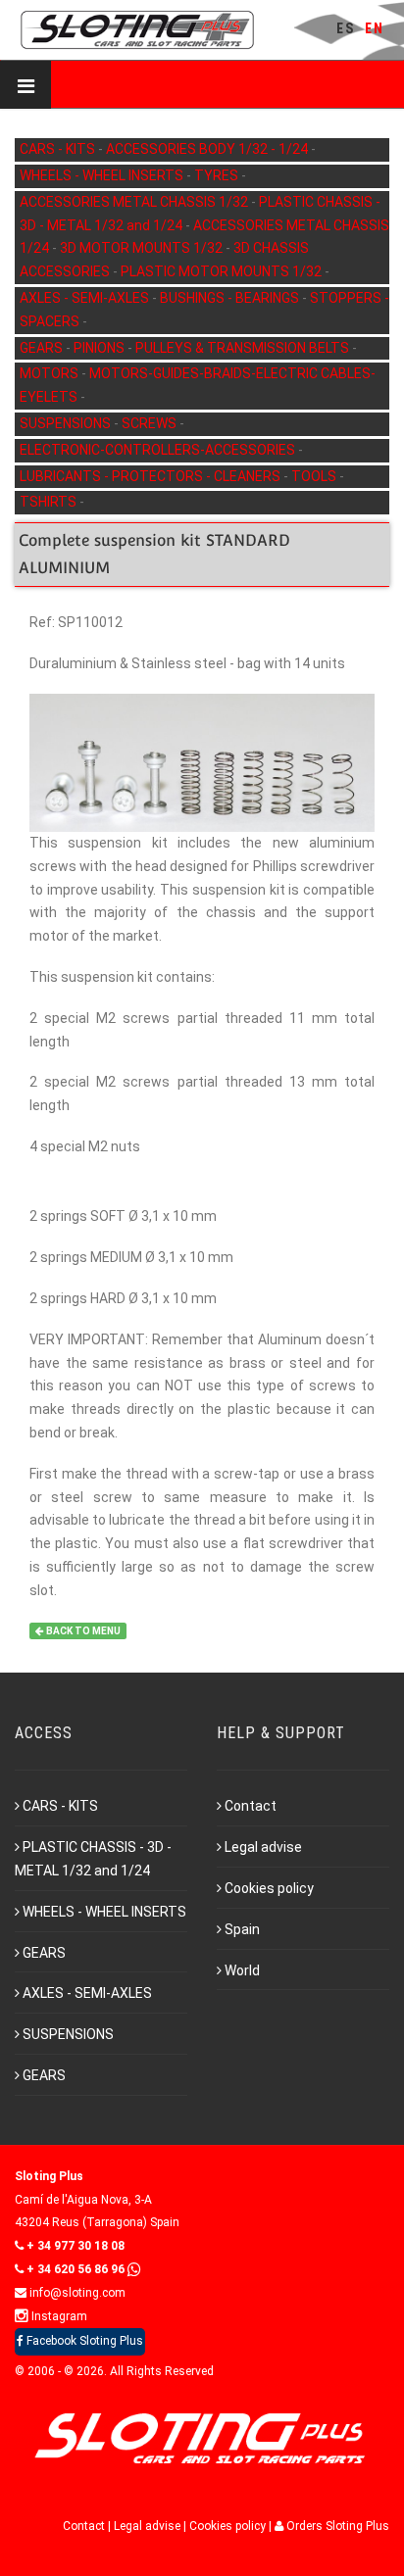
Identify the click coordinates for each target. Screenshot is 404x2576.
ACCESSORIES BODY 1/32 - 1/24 (208, 149)
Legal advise (263, 1847)
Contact (251, 1806)
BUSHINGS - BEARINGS (231, 298)
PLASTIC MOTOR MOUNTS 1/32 (223, 271)
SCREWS (151, 423)
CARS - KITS (59, 149)
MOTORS (50, 373)
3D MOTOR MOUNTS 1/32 (143, 248)
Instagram (58, 2316)
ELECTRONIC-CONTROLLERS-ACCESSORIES (159, 450)
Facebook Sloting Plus (83, 2341)
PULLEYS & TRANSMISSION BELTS (244, 348)
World (242, 1970)
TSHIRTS (50, 502)
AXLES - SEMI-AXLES (86, 298)
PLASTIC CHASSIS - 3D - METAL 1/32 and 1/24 (93, 1859)
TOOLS (315, 476)
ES (346, 28)
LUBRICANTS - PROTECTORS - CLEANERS (151, 476)
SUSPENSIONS (67, 423)
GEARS (43, 348)
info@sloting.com (76, 2293)
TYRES (218, 175)
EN (375, 28)
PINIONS (101, 348)
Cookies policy (269, 1888)
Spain (242, 1929)
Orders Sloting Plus (336, 2526)
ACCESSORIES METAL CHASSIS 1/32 (135, 202)
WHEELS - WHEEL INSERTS (103, 175)
